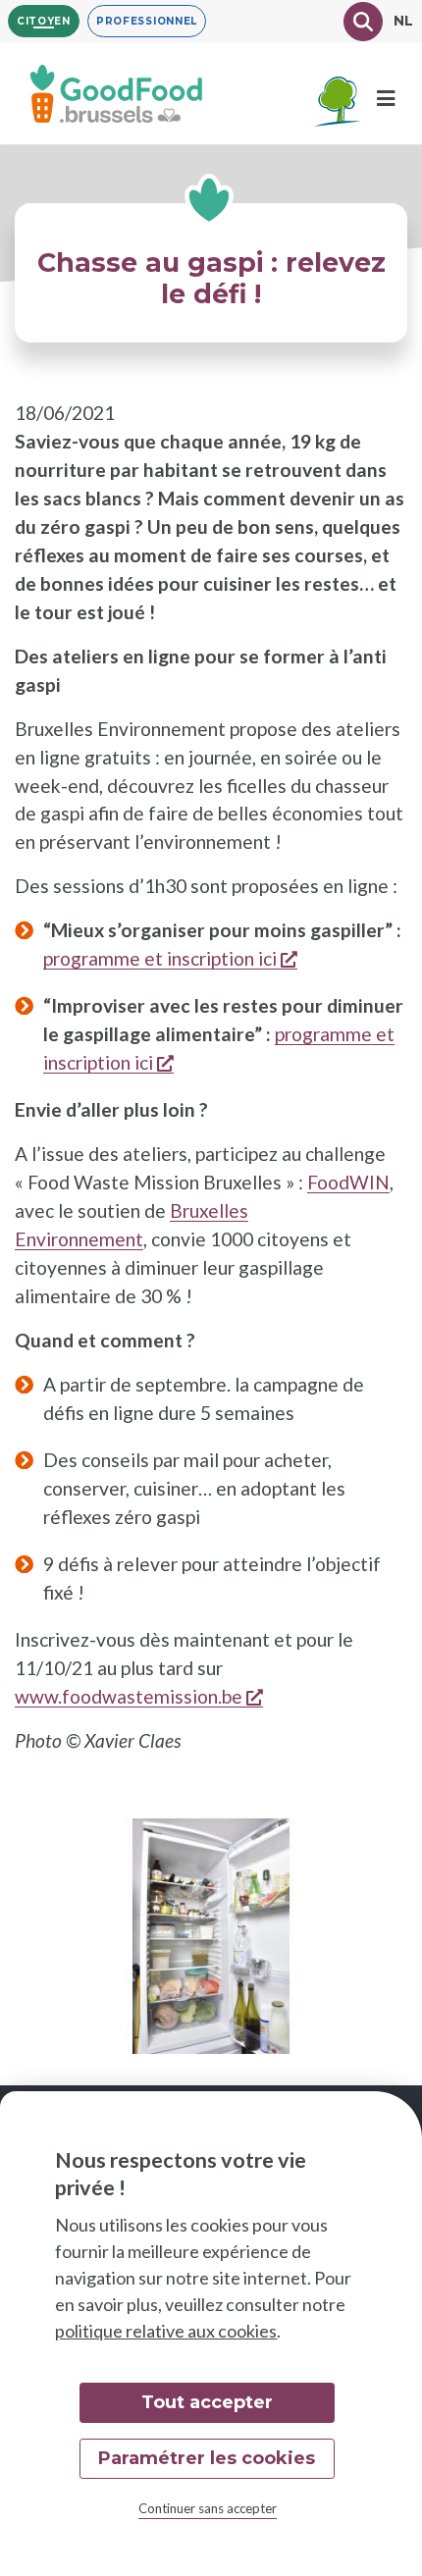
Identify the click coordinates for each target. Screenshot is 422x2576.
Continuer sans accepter (208, 2508)
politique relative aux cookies (166, 2331)
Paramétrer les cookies (207, 2458)
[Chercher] (363, 22)
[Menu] (386, 98)
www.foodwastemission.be (139, 1696)
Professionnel (147, 21)
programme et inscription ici (170, 958)
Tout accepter (207, 2402)
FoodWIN (348, 1182)
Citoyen (44, 21)
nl (404, 21)
